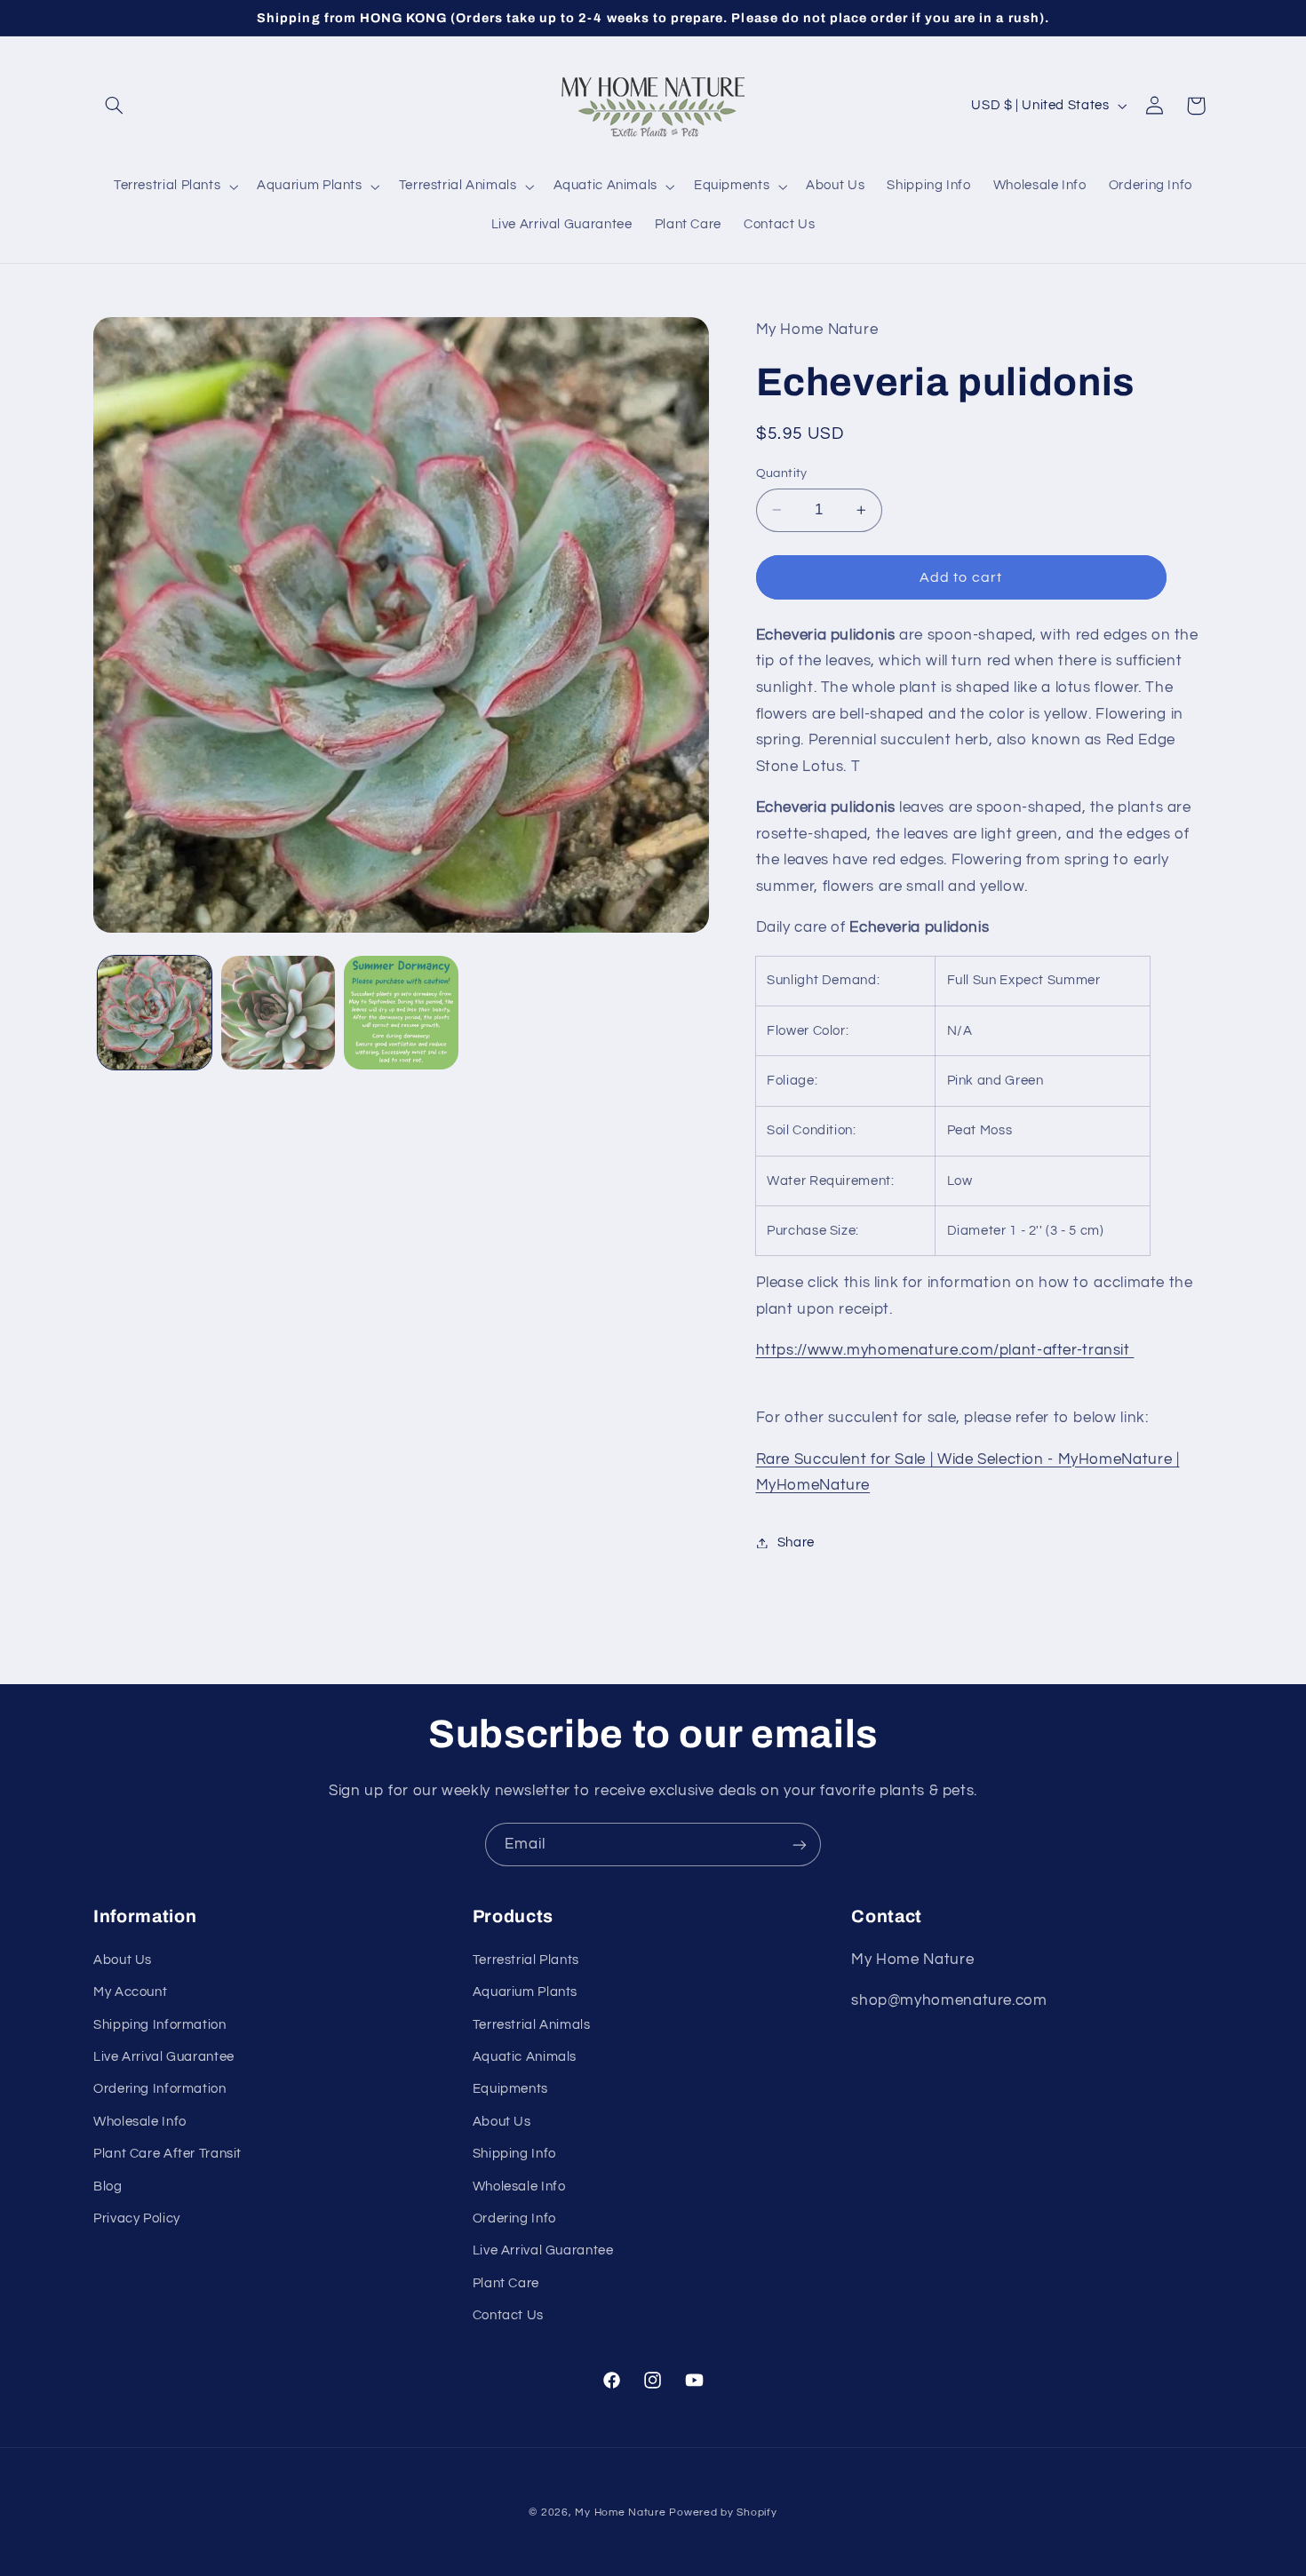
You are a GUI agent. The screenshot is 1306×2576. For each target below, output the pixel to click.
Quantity (782, 473)
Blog (108, 2186)
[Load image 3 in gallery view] (401, 1013)
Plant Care (506, 2283)
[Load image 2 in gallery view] (278, 1013)
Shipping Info (514, 2154)
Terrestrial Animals (532, 2025)
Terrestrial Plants (526, 1960)
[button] (114, 106)
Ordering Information (160, 2089)
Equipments (510, 2089)
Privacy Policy (137, 2218)
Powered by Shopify (723, 2512)
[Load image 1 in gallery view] (155, 1013)
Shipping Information (160, 2025)
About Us (123, 1960)
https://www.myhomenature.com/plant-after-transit (945, 1350)
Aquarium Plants (525, 1992)
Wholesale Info (140, 2122)
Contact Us (508, 2315)
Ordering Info (514, 2218)
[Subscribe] (800, 1845)
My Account (130, 1992)
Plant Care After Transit (167, 2154)
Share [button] (796, 1542)
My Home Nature (620, 2512)
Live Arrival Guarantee (164, 2057)
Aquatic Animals (525, 2057)
